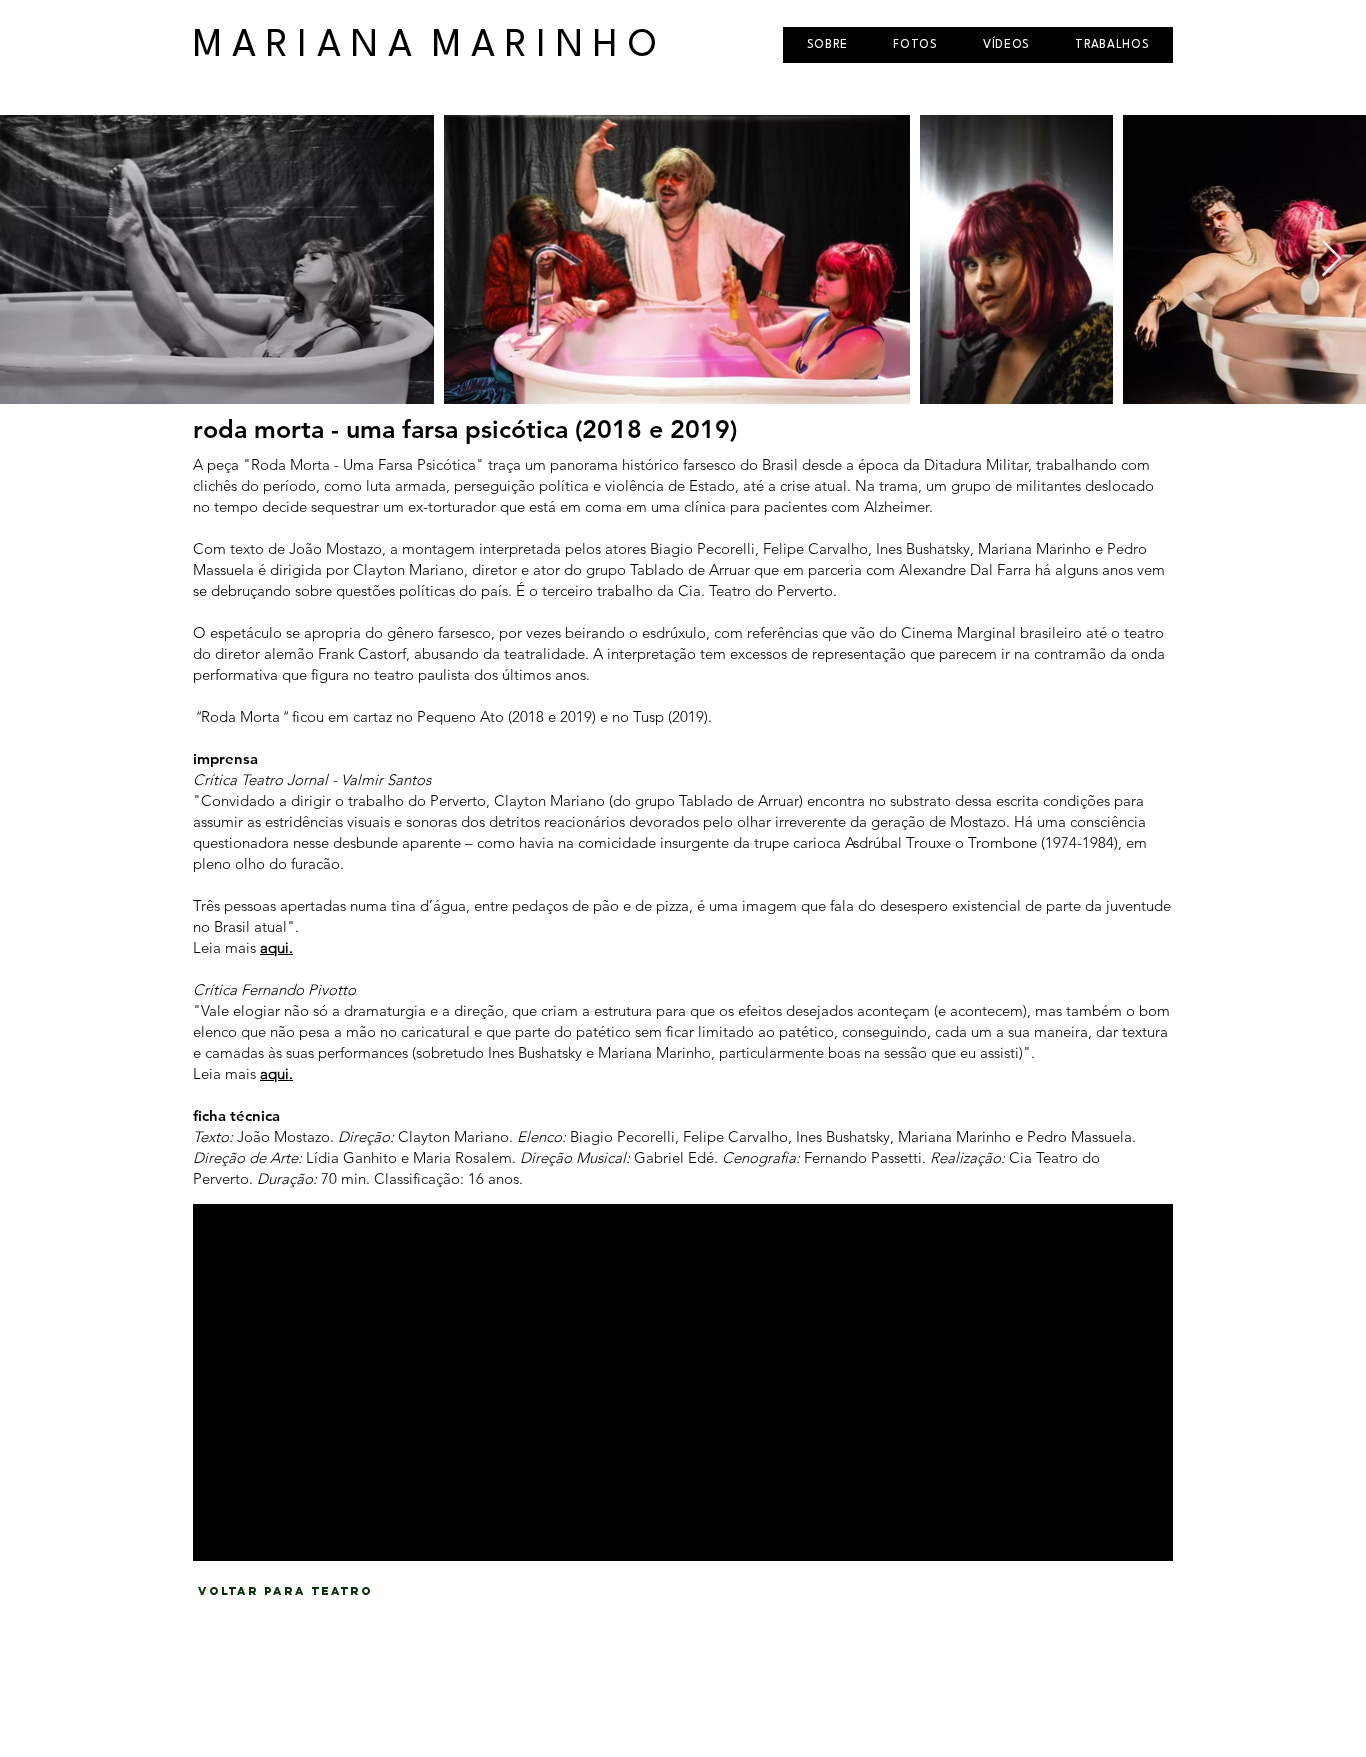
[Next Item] (1331, 259)
